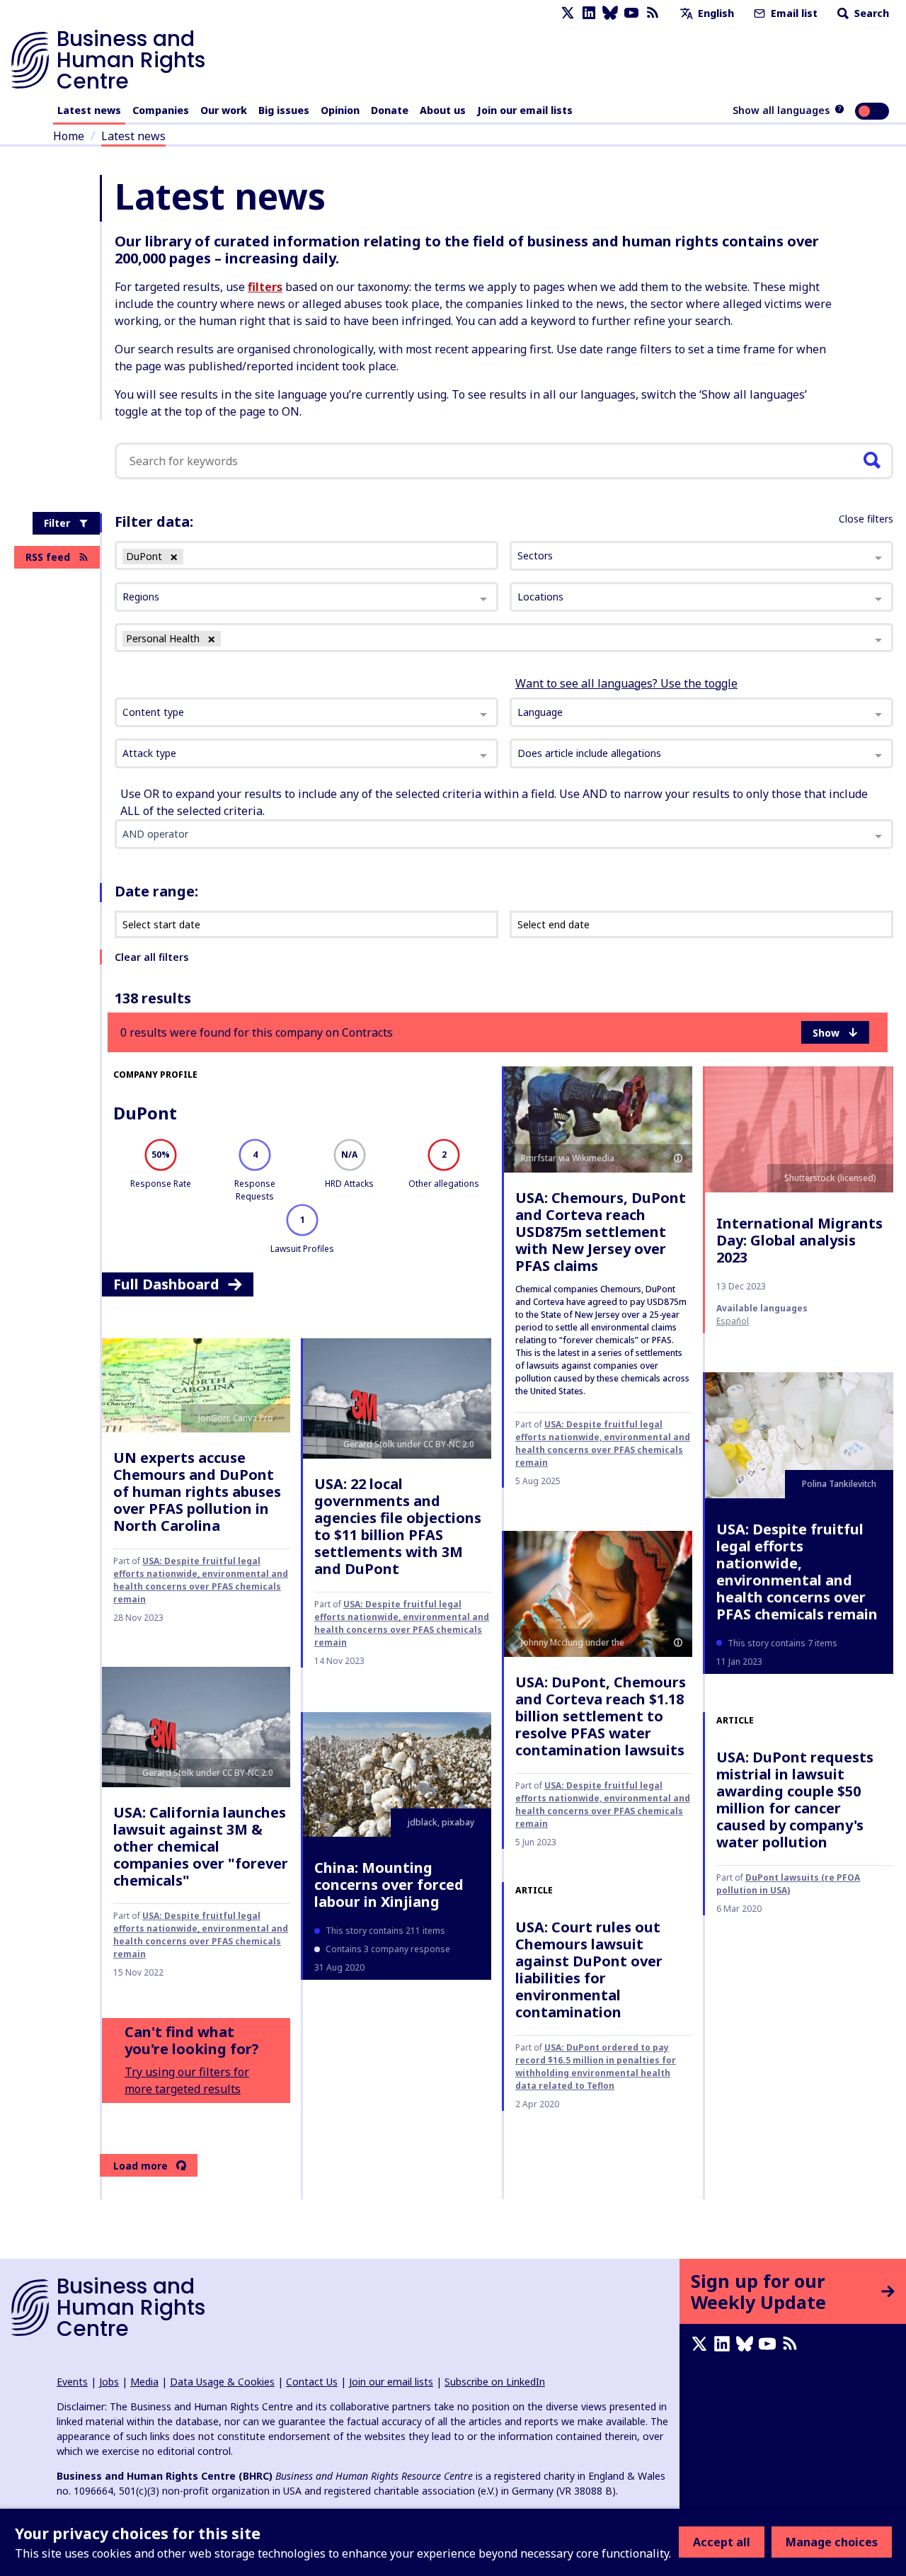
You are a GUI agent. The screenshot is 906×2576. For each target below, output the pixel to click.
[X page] (568, 13)
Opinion (340, 110)
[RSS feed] (653, 13)
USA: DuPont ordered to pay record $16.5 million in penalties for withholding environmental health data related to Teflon (596, 2067)
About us (443, 110)
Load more (141, 2166)
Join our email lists (525, 110)
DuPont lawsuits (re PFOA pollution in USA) (788, 1884)
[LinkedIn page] (589, 13)
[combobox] (306, 712)
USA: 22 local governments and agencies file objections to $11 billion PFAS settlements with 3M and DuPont (398, 1526)
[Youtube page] (631, 13)
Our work (224, 110)
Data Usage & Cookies (222, 2382)
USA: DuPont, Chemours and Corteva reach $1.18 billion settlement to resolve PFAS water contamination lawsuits (601, 1716)
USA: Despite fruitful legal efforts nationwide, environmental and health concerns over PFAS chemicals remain (603, 1443)
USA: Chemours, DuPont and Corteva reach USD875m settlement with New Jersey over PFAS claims (601, 1232)
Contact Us (312, 2382)
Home (69, 136)
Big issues (284, 110)
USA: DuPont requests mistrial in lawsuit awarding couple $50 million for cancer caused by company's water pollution (795, 1800)
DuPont (145, 1113)
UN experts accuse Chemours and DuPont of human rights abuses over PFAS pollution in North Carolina (197, 1492)
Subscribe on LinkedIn (495, 2382)
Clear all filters (151, 957)
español (733, 1321)
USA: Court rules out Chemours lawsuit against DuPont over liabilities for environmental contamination (589, 1970)
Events (72, 2382)
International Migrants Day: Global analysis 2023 (799, 1240)
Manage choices (832, 2542)
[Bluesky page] (610, 13)
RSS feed (48, 557)
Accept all (722, 2542)
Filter (57, 523)
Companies (161, 110)
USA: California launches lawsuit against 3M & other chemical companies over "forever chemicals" (201, 1846)
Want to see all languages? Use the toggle (626, 683)
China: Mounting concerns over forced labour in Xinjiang (389, 1885)
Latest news (89, 110)
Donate (390, 110)
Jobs (109, 2382)
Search (870, 13)
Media (144, 2382)
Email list (793, 13)
